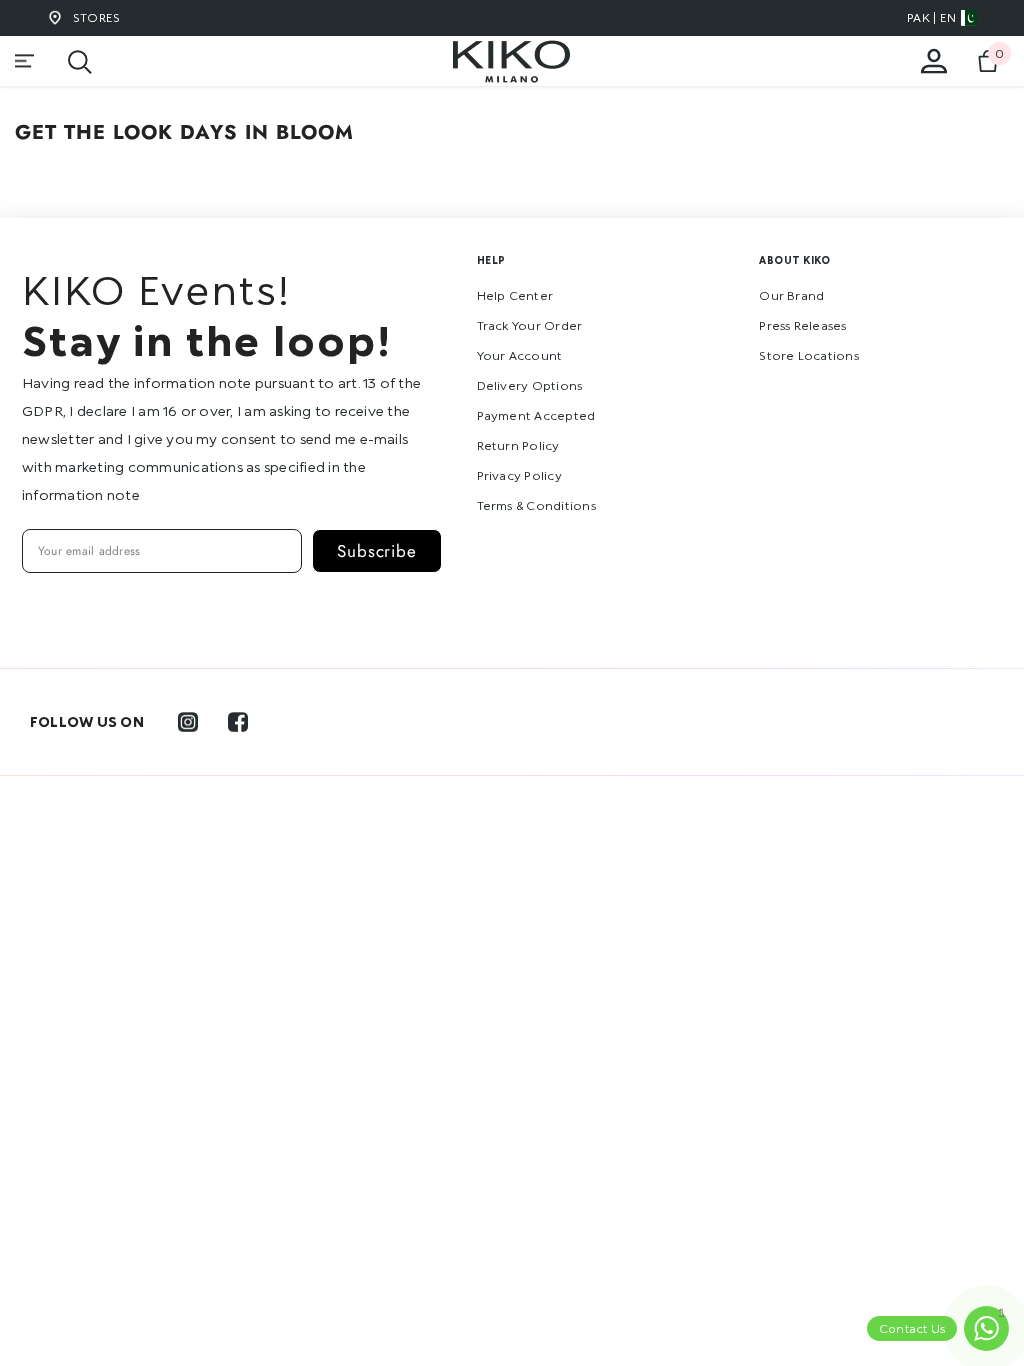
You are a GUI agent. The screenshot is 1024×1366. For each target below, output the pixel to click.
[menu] (25, 61)
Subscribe (377, 551)
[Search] (80, 62)
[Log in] (934, 61)
